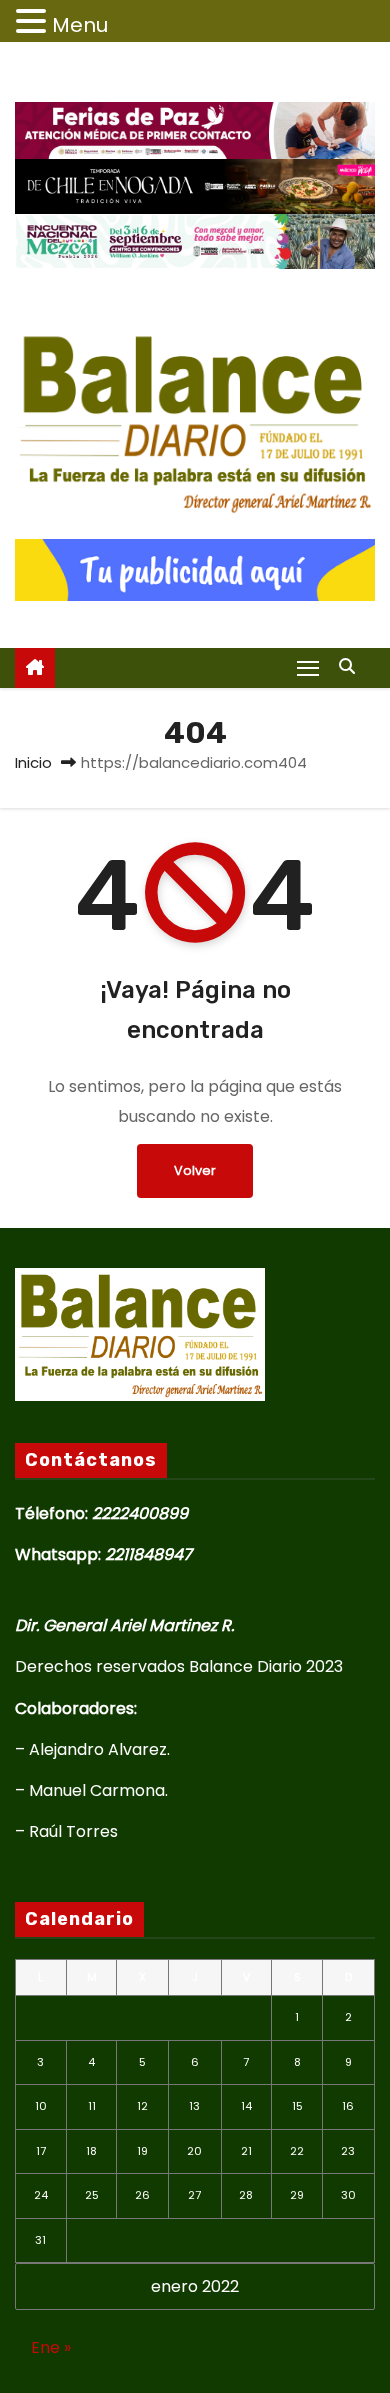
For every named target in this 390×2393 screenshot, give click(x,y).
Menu (80, 25)
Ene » (51, 2347)
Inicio (33, 762)
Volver (195, 1170)
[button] (352, 666)
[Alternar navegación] (308, 667)
